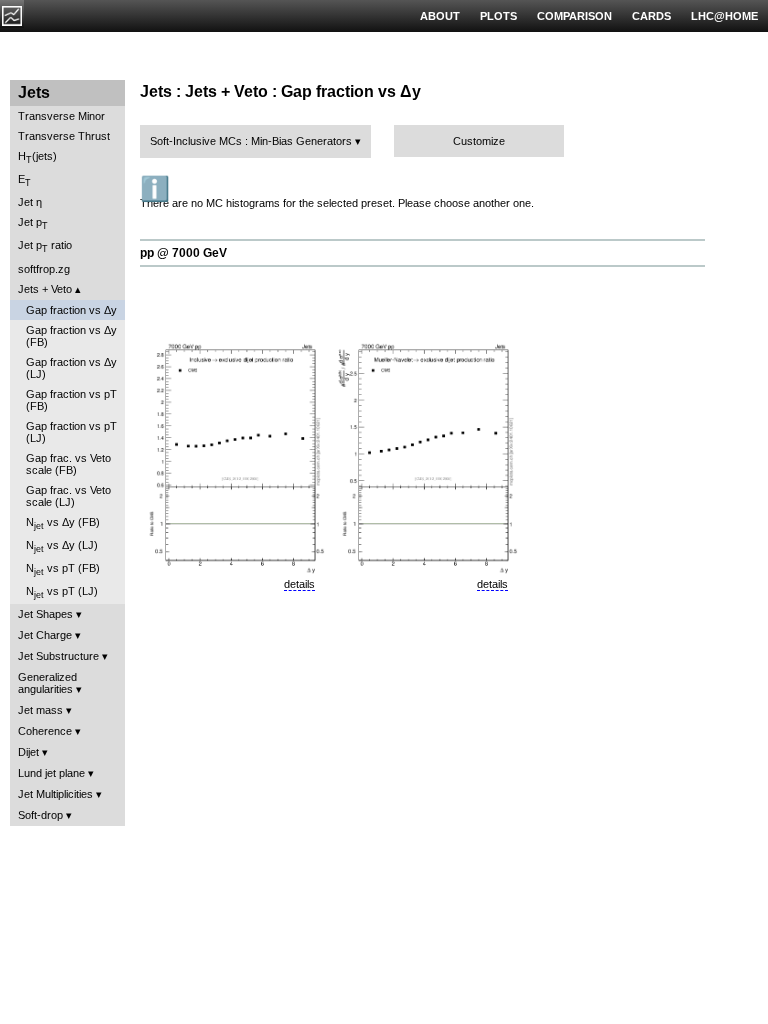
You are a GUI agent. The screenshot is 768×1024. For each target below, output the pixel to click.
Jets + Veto (45, 289)
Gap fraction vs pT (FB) (71, 400)
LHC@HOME (724, 16)
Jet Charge (45, 635)
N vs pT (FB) (63, 569)
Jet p (33, 223)
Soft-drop (40, 815)
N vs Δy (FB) (63, 523)
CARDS (651, 16)
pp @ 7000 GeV (183, 253)
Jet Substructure (58, 656)
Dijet (28, 752)
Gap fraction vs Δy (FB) (71, 336)
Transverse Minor (61, 116)
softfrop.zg (44, 269)
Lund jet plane (51, 773)
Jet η (30, 202)
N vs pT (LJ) (62, 592)
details (299, 584)
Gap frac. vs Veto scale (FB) (68, 464)
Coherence (45, 731)
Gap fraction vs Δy (71, 310)
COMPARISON (574, 16)
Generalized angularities (47, 683)
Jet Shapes (45, 614)
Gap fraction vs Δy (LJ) (71, 368)
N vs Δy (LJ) (62, 546)
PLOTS (498, 16)
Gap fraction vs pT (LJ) (71, 432)
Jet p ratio (45, 246)
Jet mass (40, 710)
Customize (479, 141)
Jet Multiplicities (55, 794)
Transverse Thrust (64, 136)
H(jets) (37, 157)
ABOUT (440, 16)
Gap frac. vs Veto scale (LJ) (68, 496)
